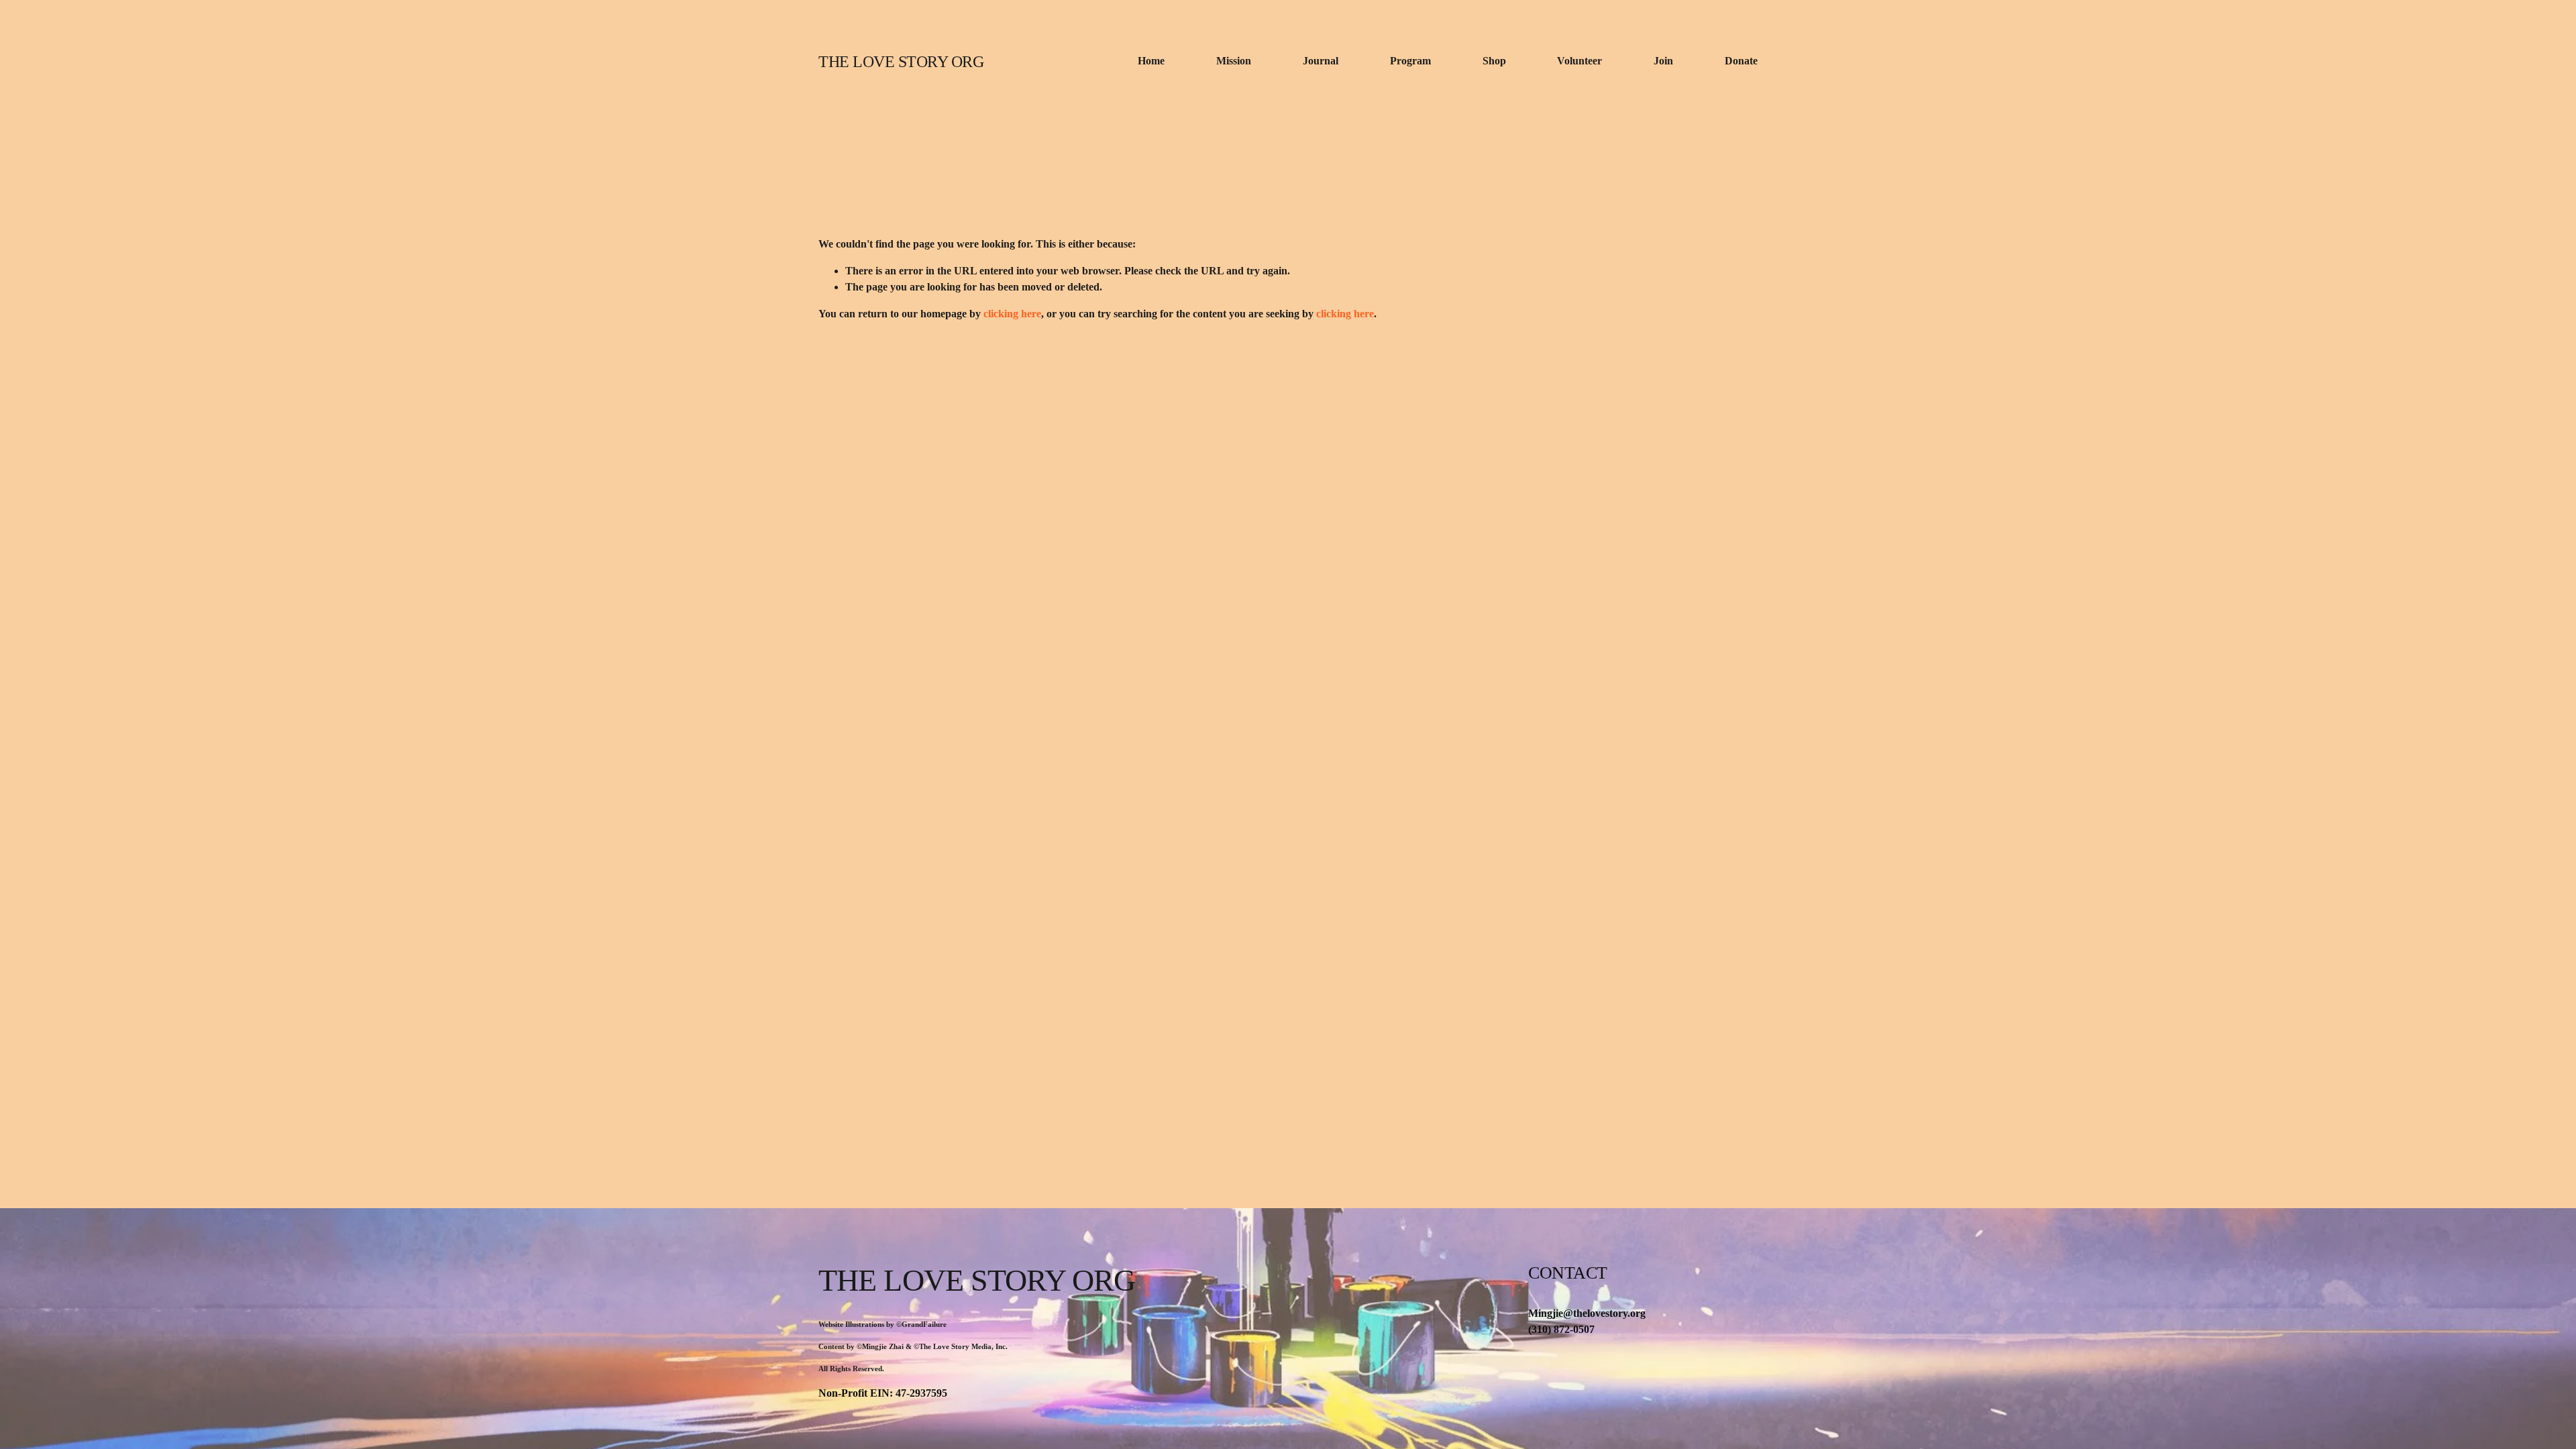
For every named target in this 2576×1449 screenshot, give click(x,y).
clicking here (1012, 314)
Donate (1741, 61)
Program (1410, 61)
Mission (1234, 61)
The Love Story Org (901, 61)
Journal (1321, 61)
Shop (1494, 61)
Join (1663, 61)
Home (1151, 61)
